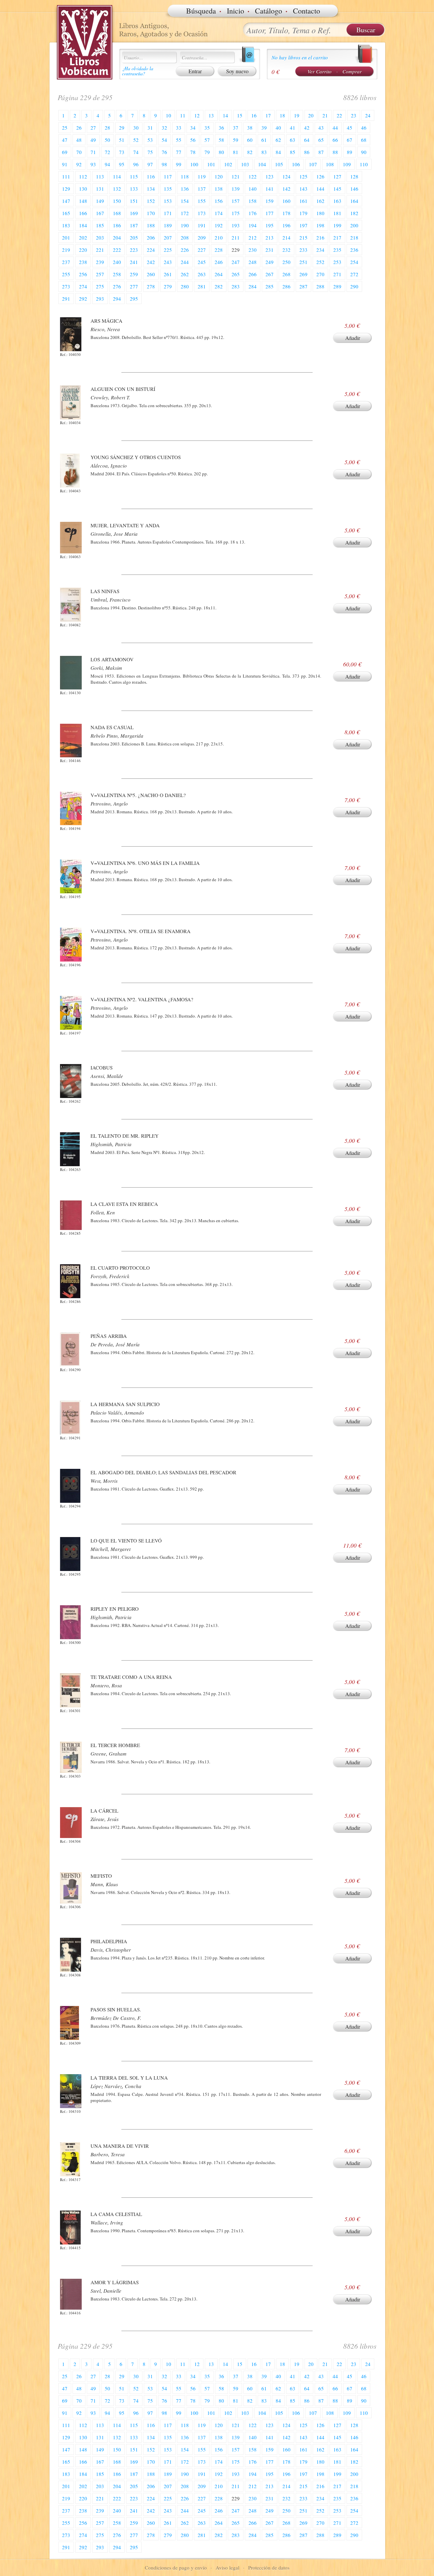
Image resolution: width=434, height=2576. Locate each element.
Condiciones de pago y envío (176, 2568)
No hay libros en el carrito (300, 57)
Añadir (353, 338)
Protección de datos (269, 2568)
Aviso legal (228, 2568)
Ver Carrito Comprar (335, 71)
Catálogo (269, 11)
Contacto (307, 11)
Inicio (235, 11)
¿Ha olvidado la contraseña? (138, 71)
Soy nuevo (237, 71)
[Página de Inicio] (85, 42)
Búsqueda (201, 11)
